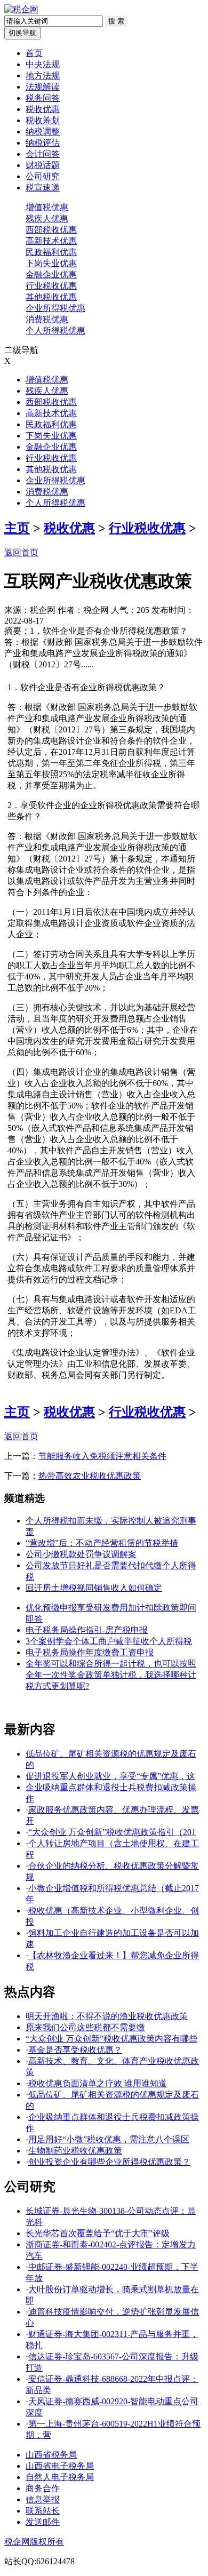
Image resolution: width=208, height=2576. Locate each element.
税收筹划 (43, 120)
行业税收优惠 (51, 286)
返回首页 (21, 552)
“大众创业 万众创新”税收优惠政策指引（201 (112, 1832)
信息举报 (43, 2499)
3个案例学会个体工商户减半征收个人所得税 (109, 1641)
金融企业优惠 (51, 274)
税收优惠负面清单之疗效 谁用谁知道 (98, 2083)
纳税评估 (43, 143)
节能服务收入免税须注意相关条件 (102, 1456)
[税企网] (21, 9)
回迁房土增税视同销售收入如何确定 (94, 1588)
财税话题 (43, 165)
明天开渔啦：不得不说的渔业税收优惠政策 (107, 2016)
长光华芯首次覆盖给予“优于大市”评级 (98, 2233)
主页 (17, 528)
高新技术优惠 (51, 241)
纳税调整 (43, 131)
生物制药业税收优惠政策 (75, 2151)
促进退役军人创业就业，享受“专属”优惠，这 (110, 1776)
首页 (34, 53)
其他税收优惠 (51, 297)
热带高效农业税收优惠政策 (90, 1476)
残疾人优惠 (47, 218)
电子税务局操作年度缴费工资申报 (90, 1652)
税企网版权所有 (34, 2542)
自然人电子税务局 (60, 2477)
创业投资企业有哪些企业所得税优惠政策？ (109, 2162)
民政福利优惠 (51, 252)
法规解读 (43, 87)
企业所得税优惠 (55, 308)
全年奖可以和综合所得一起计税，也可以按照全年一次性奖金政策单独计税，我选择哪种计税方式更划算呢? (111, 1675)
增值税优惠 (47, 207)
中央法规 (43, 64)
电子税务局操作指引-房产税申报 (87, 1630)
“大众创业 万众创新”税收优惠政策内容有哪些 (111, 2039)
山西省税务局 (51, 2455)
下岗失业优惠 (51, 263)
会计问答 (43, 154)
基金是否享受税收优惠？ (75, 2050)
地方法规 (43, 75)
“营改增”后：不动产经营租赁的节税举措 (102, 1543)
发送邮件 (43, 2522)
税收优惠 (43, 109)
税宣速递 (43, 188)
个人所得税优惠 (55, 330)
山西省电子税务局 (60, 2466)
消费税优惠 (47, 319)
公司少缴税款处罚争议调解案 (81, 1554)
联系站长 (43, 2511)
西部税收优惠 (51, 230)
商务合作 (43, 2488)
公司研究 (43, 176)
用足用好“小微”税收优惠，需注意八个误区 (109, 2139)
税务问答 (43, 98)
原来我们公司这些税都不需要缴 (85, 2027)
